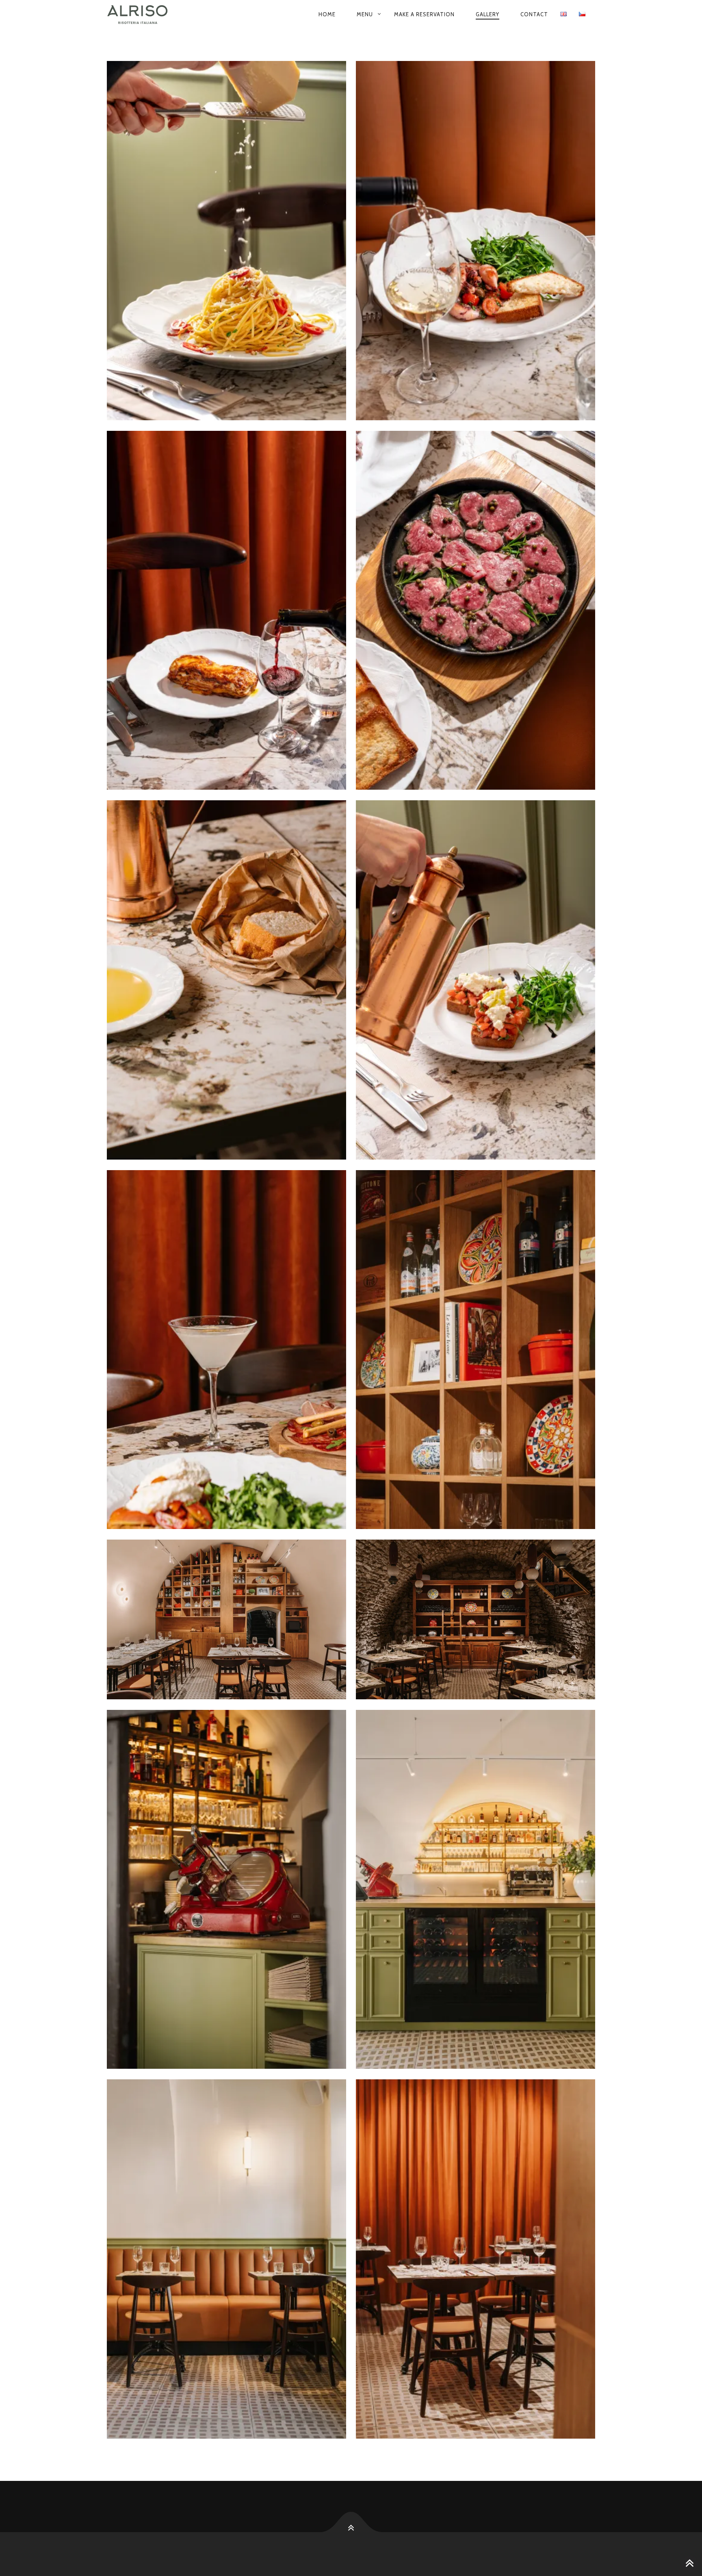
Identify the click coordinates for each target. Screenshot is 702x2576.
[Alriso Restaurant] (150, 15)
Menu (365, 14)
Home (327, 14)
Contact (534, 14)
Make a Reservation (424, 14)
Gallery (487, 14)
